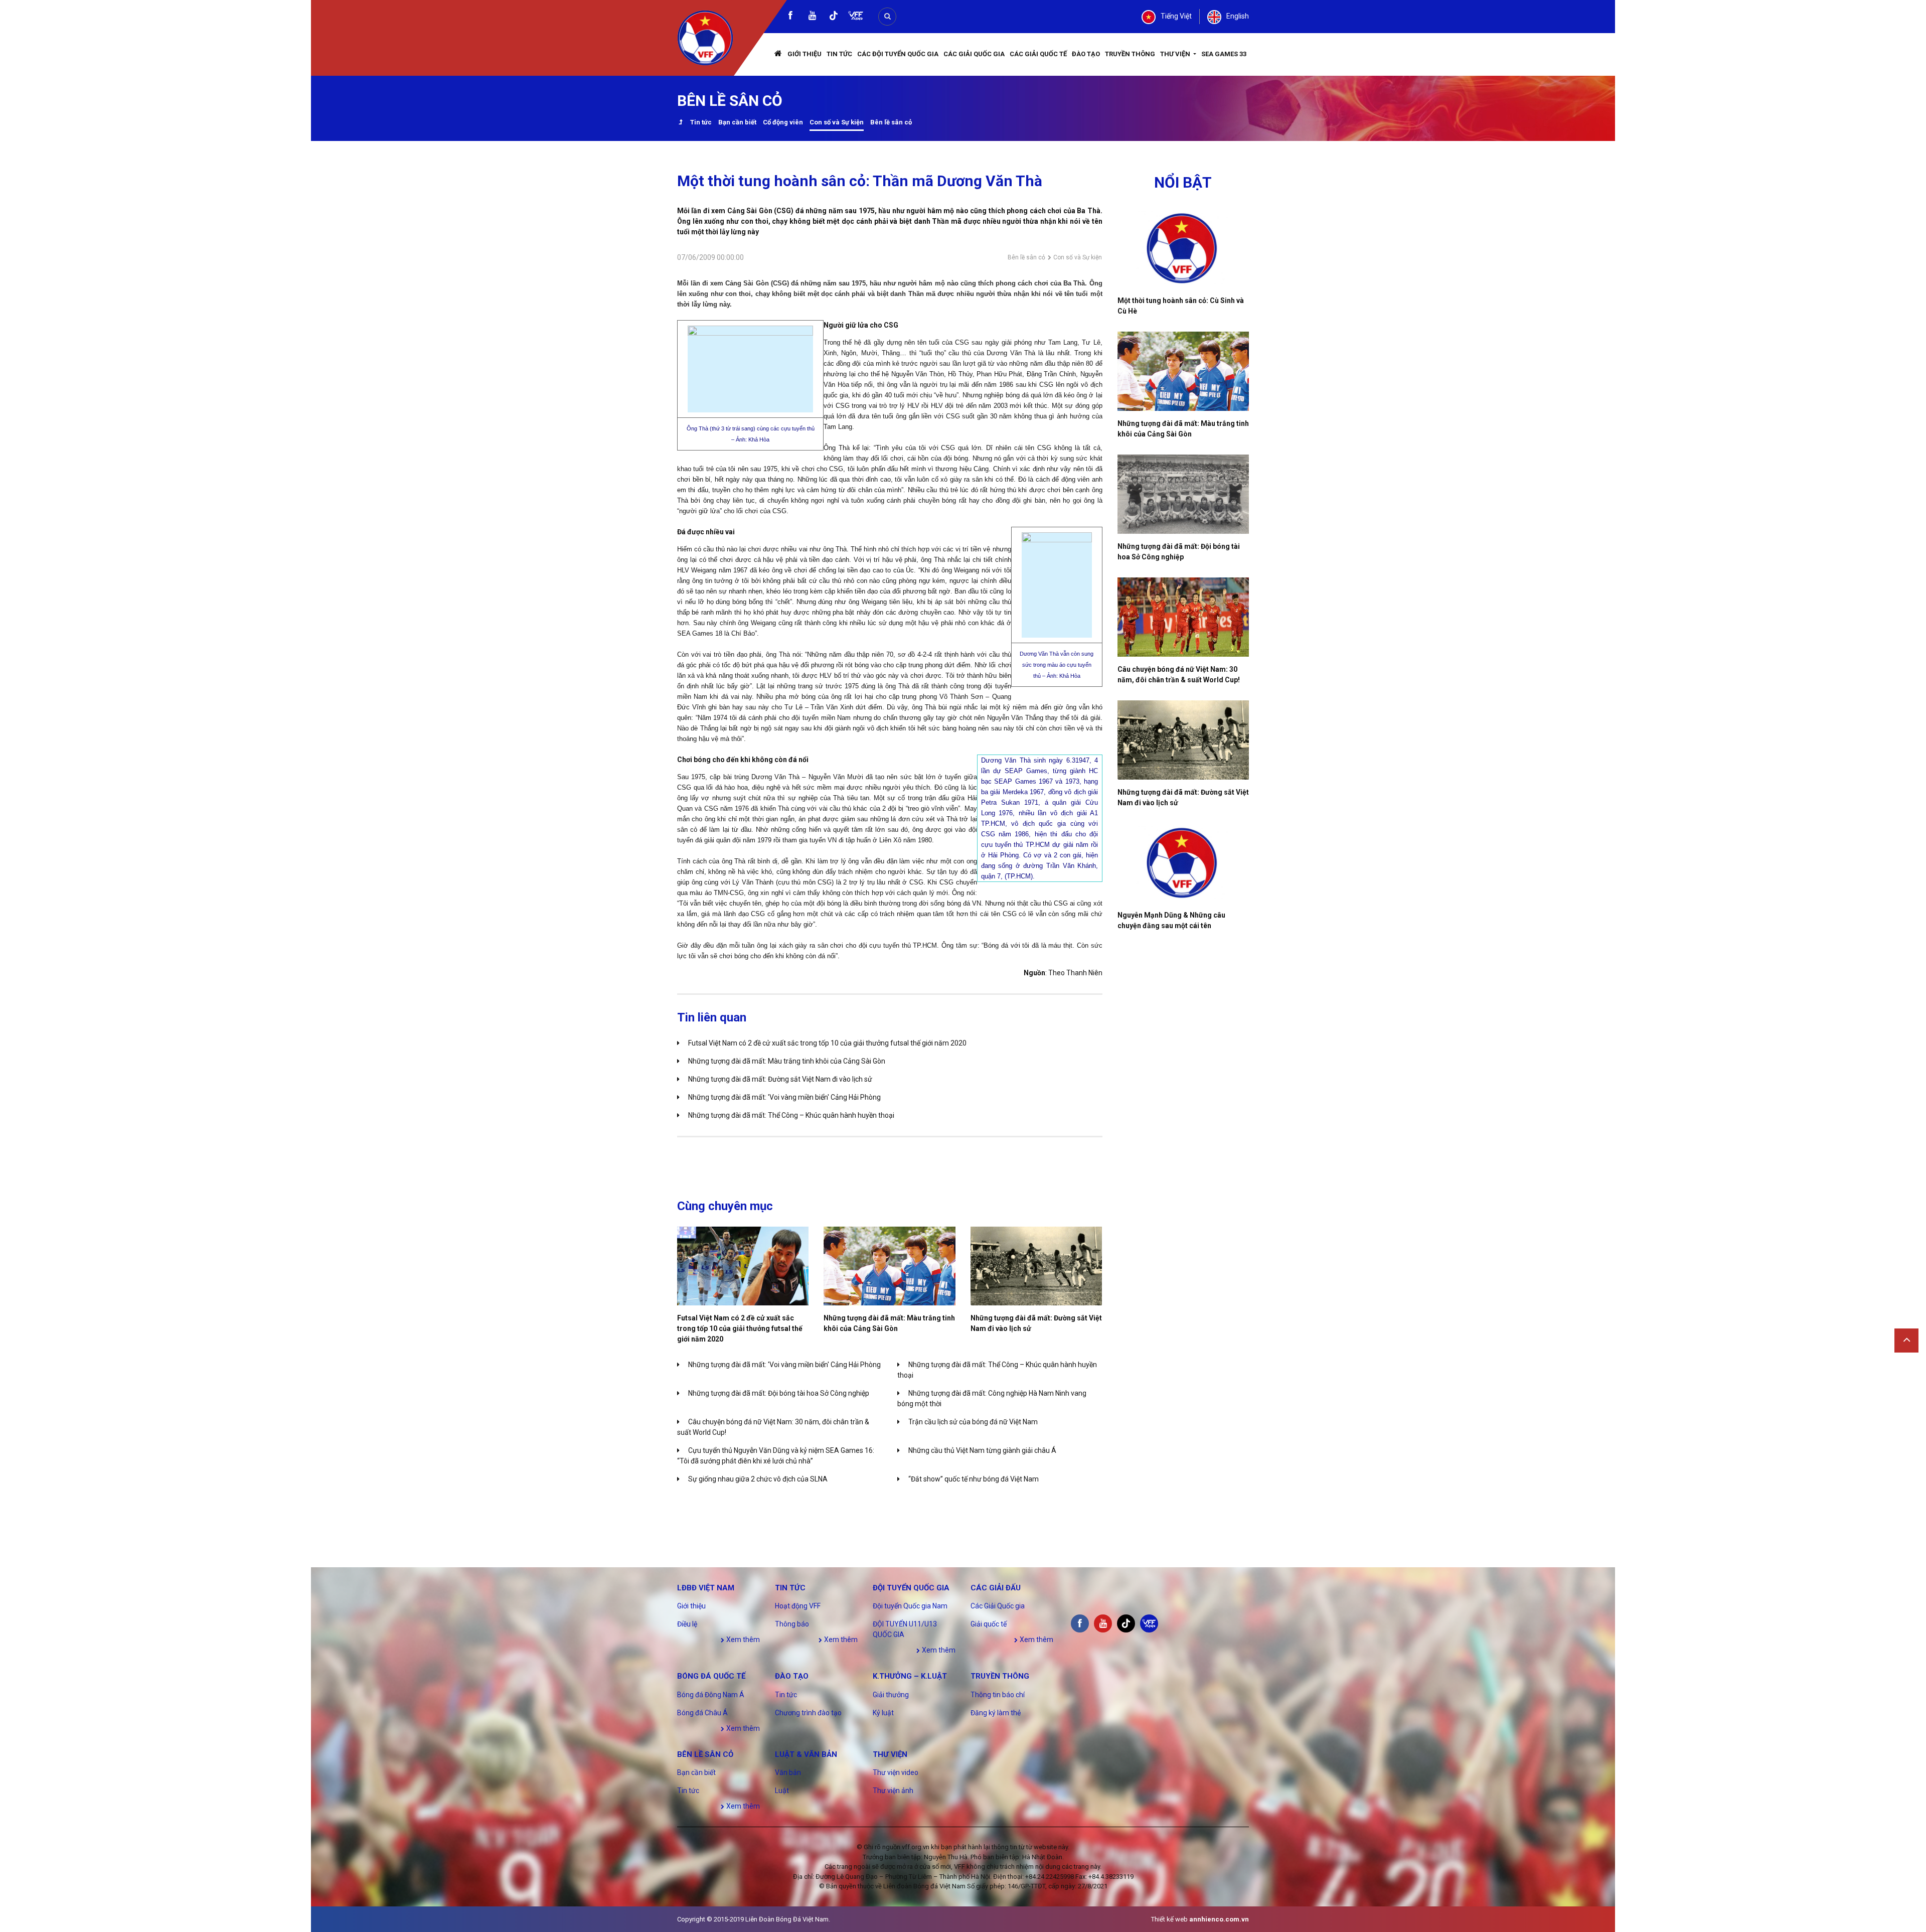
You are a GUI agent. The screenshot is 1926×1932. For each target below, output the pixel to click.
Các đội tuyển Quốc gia (898, 54)
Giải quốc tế (989, 1624)
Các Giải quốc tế (1038, 54)
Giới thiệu (805, 54)
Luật (782, 1791)
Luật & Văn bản (806, 1754)
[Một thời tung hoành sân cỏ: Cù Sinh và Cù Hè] (1183, 248)
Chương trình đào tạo (808, 1713)
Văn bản (788, 1772)
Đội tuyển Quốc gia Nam (910, 1606)
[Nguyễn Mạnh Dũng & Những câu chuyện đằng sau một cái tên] (1183, 863)
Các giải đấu (996, 1588)
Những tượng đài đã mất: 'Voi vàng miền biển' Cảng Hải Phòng (784, 1097)
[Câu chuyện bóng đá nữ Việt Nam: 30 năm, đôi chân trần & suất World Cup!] (1183, 617)
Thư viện (1176, 54)
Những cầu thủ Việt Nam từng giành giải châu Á (982, 1450)
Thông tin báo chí (998, 1695)
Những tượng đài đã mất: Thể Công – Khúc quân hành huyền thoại (791, 1115)
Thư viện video (896, 1772)
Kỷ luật (883, 1713)
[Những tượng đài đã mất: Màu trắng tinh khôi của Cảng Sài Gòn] (889, 1266)
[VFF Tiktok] (834, 17)
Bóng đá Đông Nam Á (711, 1695)
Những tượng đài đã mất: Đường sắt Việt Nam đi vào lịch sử (780, 1079)
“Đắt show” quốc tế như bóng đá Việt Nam (974, 1479)
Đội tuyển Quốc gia (911, 1588)
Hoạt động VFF (798, 1606)
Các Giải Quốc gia (974, 54)
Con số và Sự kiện (837, 122)
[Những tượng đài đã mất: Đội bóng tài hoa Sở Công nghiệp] (1183, 494)
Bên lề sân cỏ (891, 122)
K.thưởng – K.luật (910, 1676)
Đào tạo (1086, 54)
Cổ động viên (783, 122)
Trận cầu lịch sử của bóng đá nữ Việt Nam (973, 1422)
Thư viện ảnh (893, 1791)
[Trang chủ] (778, 54)
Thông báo (792, 1624)
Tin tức (839, 54)
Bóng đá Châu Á (702, 1713)
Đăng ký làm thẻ (996, 1713)
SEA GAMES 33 (1224, 54)
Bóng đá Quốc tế (711, 1676)
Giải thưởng (891, 1695)
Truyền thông (1130, 54)
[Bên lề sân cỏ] (680, 123)
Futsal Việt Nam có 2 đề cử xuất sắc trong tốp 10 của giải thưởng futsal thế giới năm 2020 (827, 1043)
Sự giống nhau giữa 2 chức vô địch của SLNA (758, 1479)
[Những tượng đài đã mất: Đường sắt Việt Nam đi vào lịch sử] (1036, 1266)
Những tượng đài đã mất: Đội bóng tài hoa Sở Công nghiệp (779, 1393)
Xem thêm (742, 1640)
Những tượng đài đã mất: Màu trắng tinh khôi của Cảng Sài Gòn (787, 1061)
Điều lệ (687, 1624)
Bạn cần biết (737, 122)
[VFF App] (856, 17)
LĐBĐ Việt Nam (706, 1588)
